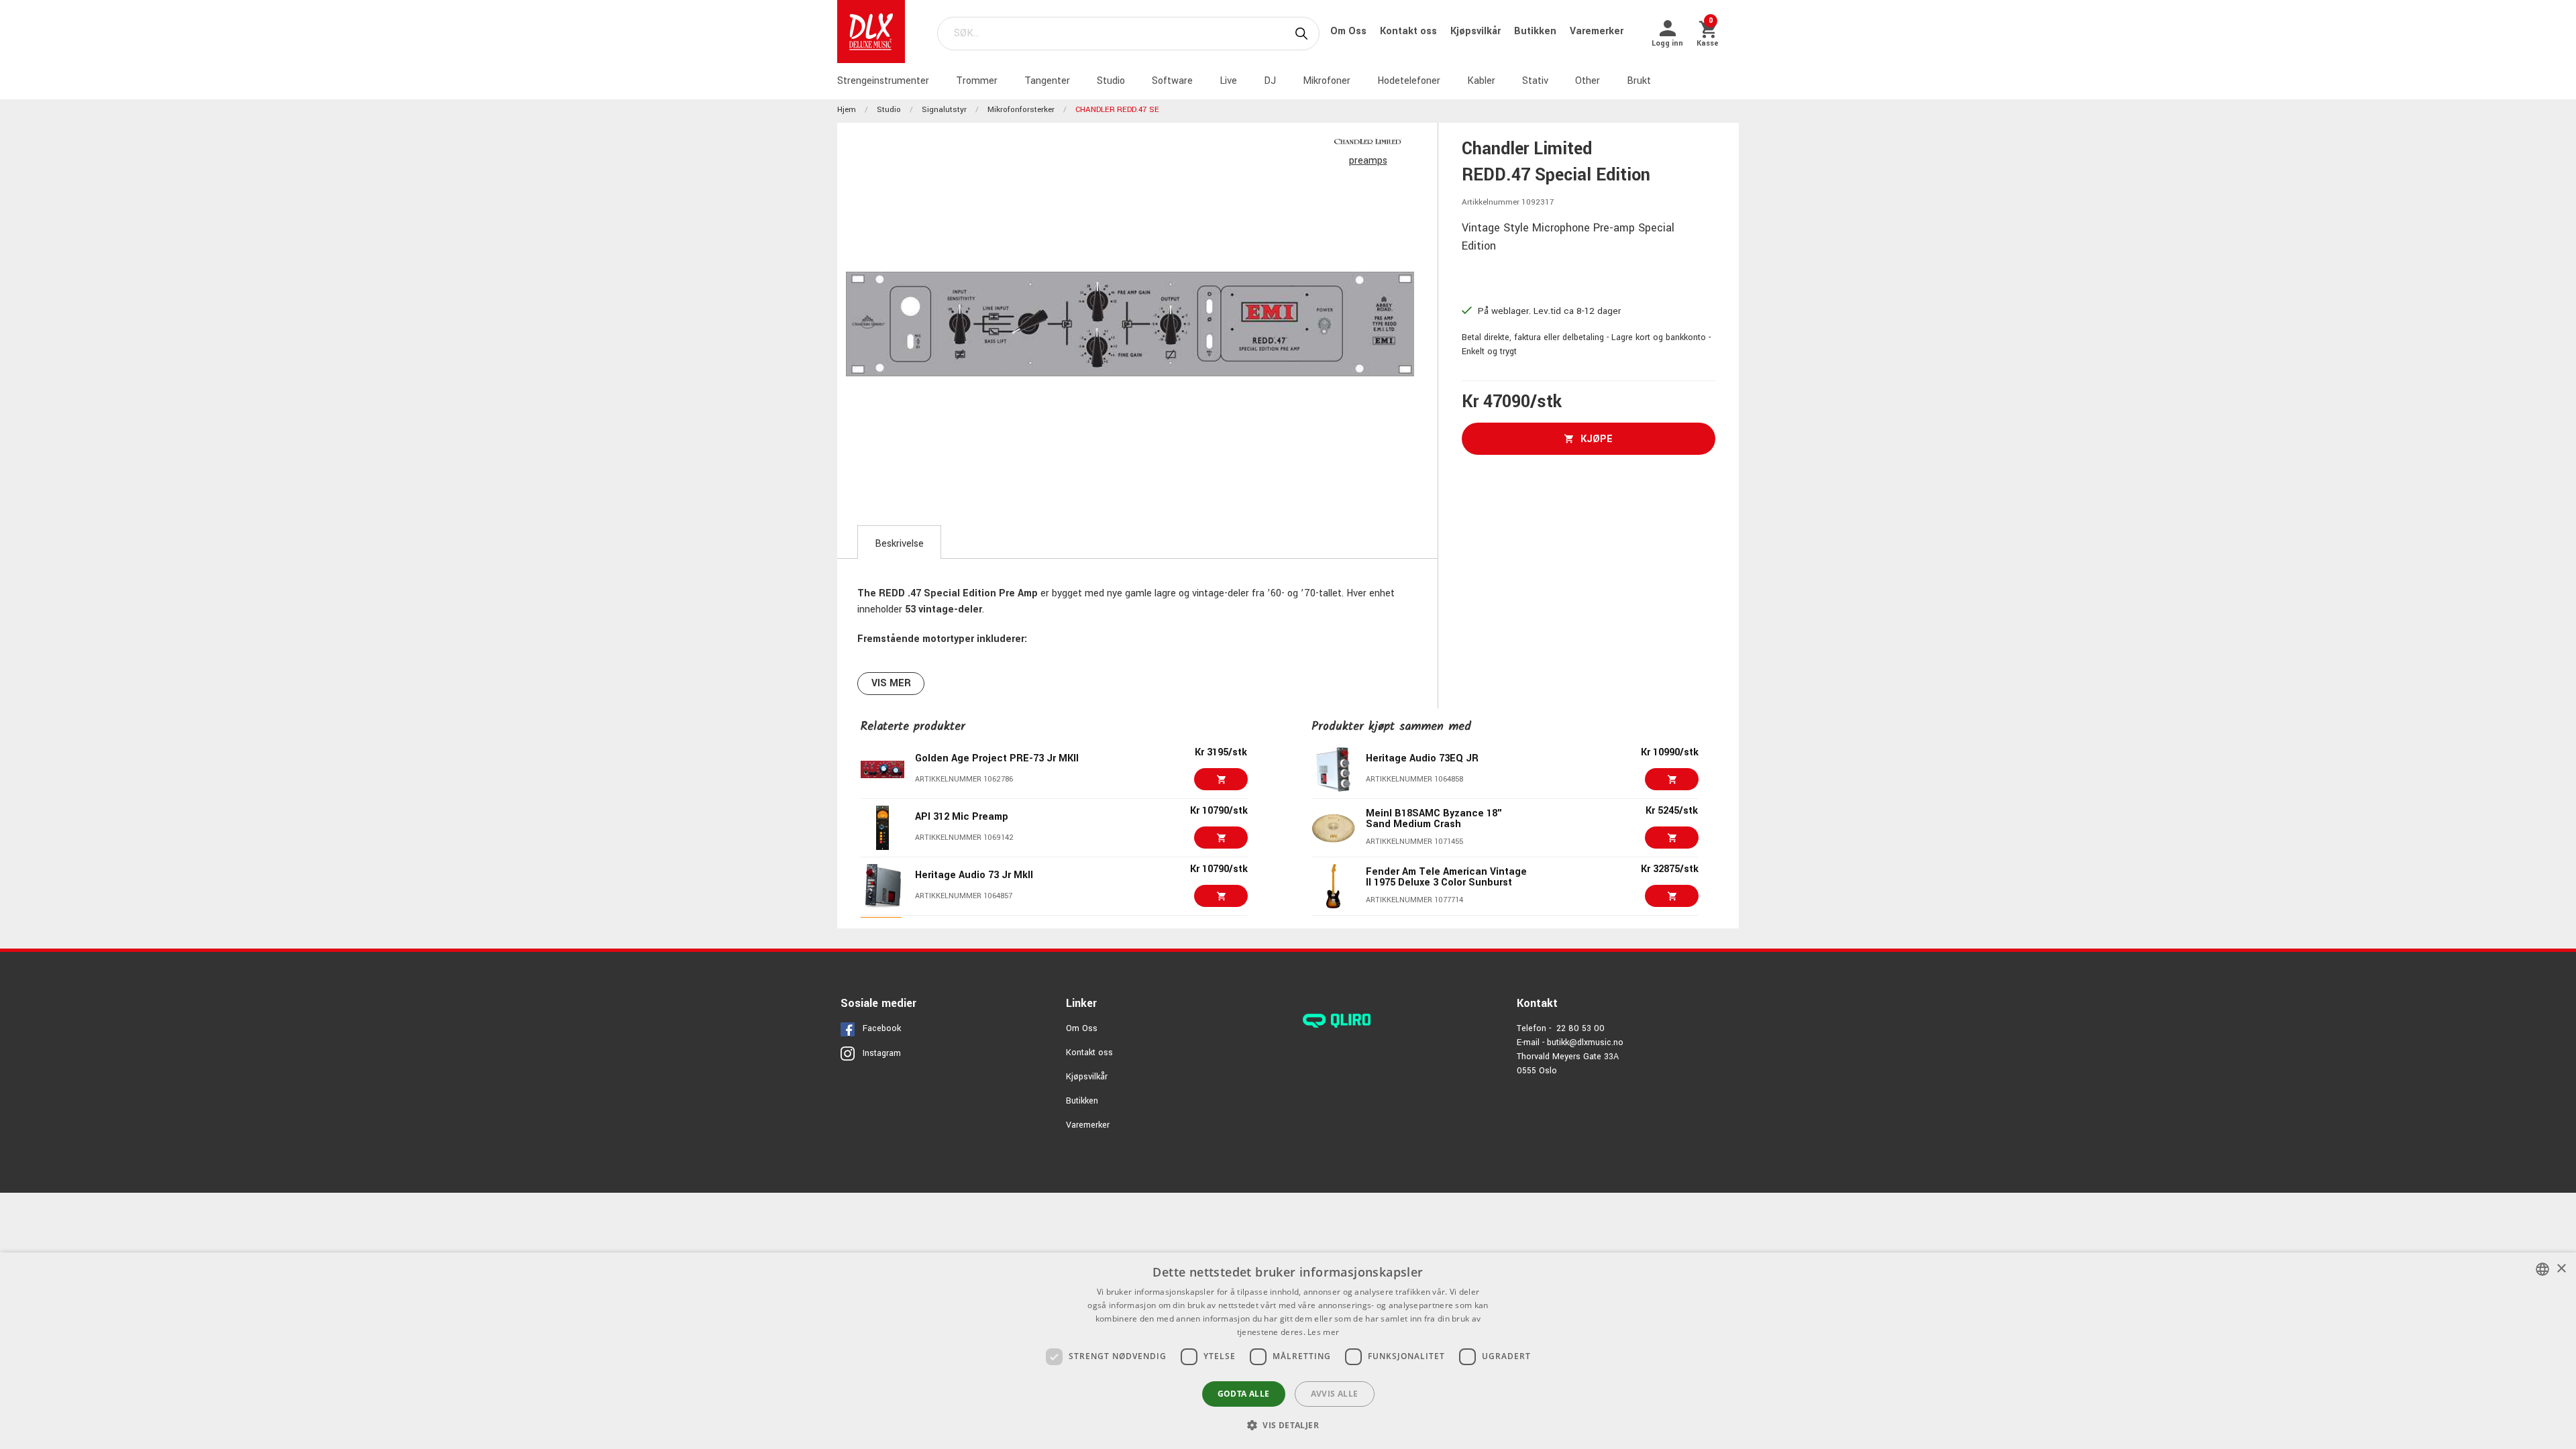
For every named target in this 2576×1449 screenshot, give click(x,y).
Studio (1111, 81)
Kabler (1481, 81)
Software (1172, 81)
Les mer (1323, 1332)
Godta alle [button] (1244, 1394)
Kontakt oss (1410, 31)
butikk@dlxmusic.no (1585, 1042)
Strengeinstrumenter (883, 81)
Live (1228, 81)
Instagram (882, 1053)
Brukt (1639, 81)
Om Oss (1350, 31)
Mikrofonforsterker (1021, 110)
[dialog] (1288, 1351)
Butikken (1537, 31)
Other (1588, 81)
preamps (1368, 161)
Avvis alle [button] (1335, 1394)
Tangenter (1047, 81)
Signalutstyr (944, 110)
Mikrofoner (1327, 81)
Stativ (1535, 81)
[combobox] (2542, 1269)
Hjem (847, 110)
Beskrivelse (899, 544)
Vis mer (891, 683)
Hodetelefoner (1409, 81)
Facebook (882, 1028)
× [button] (2561, 1269)
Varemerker (1597, 31)
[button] (1288, 1425)
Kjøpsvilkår (1477, 31)
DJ (1270, 81)
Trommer (977, 81)
